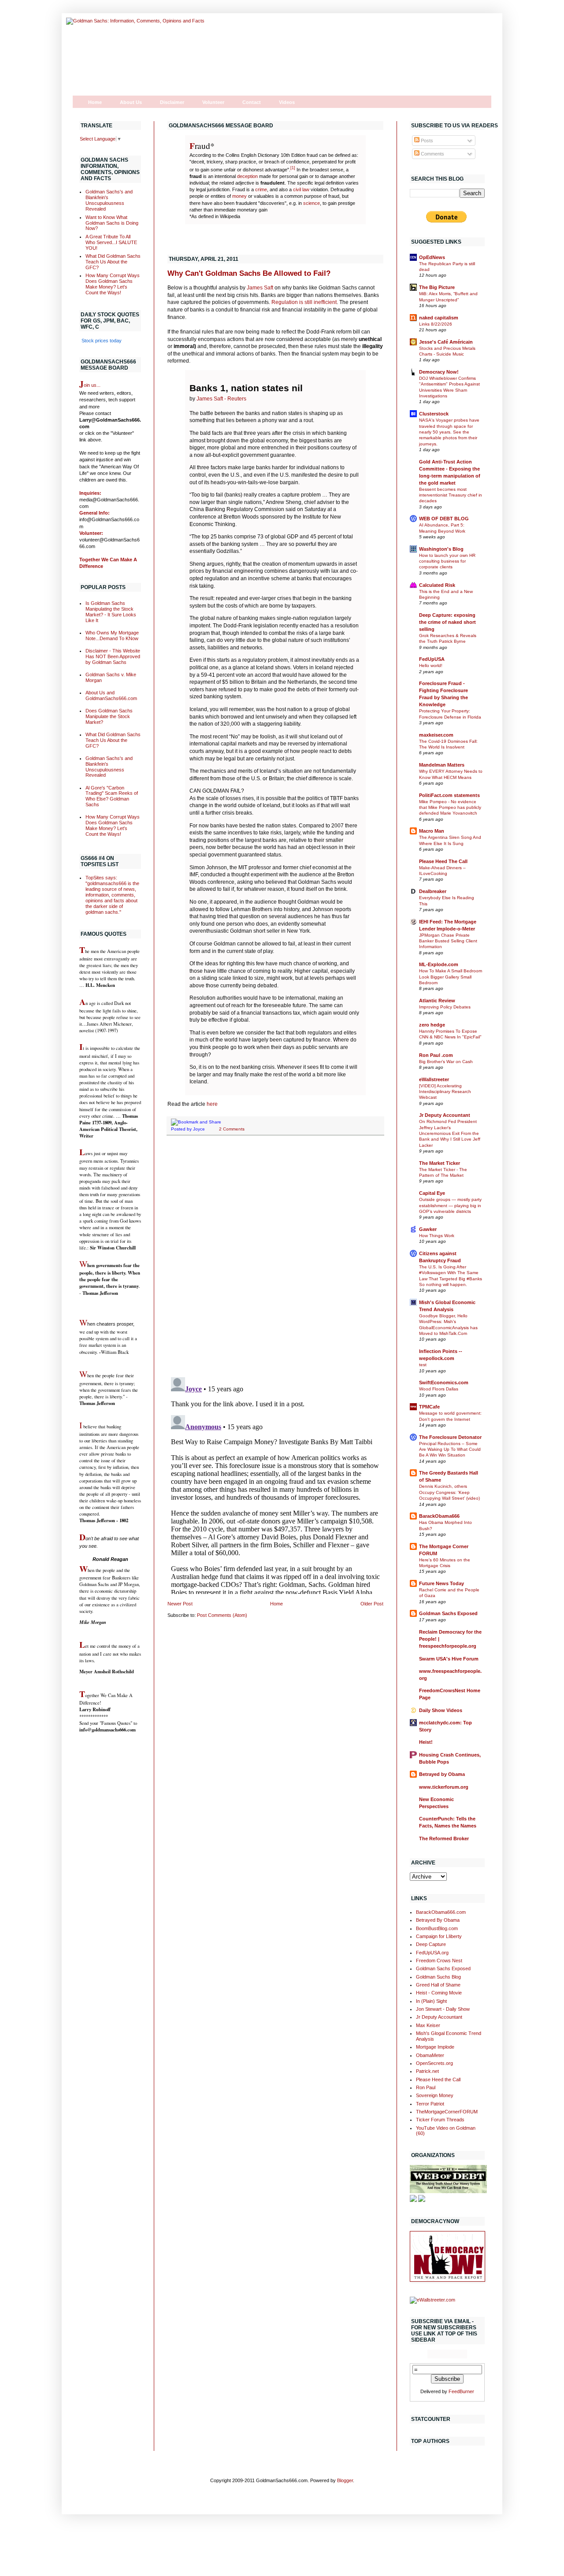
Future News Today (442, 1583)
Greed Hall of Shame (438, 1985)
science (312, 203)
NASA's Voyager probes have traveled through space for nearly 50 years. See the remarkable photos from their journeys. (449, 432)
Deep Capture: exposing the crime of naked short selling (447, 622)
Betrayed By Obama (438, 1920)
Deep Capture (431, 1944)
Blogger (345, 2480)
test (423, 1365)
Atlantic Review (437, 1001)
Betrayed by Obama (442, 1774)
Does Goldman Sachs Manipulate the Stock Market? (109, 716)
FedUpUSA (432, 659)
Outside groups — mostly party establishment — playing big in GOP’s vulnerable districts (450, 1205)
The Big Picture (437, 287)
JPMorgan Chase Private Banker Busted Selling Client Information (448, 941)
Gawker (428, 1229)
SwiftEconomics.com (444, 1383)
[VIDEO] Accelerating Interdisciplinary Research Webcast (445, 1092)
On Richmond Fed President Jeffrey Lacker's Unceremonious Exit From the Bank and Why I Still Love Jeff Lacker (450, 1133)
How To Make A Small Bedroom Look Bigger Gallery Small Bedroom (451, 977)
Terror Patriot (430, 2104)
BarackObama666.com (441, 1912)
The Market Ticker (440, 1163)
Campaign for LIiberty (439, 1936)
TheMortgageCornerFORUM (447, 2112)
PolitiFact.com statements (449, 795)
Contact (252, 102)
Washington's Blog (441, 549)
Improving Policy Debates (445, 1007)
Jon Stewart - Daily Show (443, 2009)
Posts (426, 141)
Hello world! (431, 665)
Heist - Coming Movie (439, 1993)
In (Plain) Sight (431, 2001)
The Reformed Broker (444, 1838)
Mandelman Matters (442, 765)
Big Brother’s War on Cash (446, 1062)
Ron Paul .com (436, 1055)
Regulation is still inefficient (304, 302)
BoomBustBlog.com (437, 1928)
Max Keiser (428, 2025)
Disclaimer (172, 102)
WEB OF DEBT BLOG (444, 519)
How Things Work (437, 1236)
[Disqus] (275, 1256)
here (212, 1104)
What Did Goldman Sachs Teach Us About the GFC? (113, 262)
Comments (432, 154)
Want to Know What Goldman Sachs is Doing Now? (112, 223)
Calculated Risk (437, 585)
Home (95, 102)
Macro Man (432, 831)
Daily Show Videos (441, 1710)
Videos (287, 102)
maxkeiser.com (436, 735)
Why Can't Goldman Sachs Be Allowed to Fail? (249, 273)
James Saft (259, 288)
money (239, 196)
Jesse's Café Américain (446, 342)
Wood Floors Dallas (439, 1389)
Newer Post (180, 1604)
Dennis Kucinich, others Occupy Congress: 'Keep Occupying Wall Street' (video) (449, 1492)
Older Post (372, 1604)
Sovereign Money (435, 2095)
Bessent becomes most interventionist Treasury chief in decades (451, 495)
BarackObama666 (439, 1516)
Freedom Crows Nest (439, 1961)
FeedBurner (461, 2391)
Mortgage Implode (435, 2047)
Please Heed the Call (438, 2079)
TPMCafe (429, 1407)
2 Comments (232, 1129)
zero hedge (432, 1025)
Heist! (426, 1742)
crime (261, 189)
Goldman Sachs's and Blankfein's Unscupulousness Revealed (109, 200)
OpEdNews (432, 257)
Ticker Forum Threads (440, 2120)
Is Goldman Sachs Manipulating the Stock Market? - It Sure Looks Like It (111, 612)
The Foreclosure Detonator (450, 1437)
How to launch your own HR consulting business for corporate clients (447, 561)
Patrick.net (427, 2071)
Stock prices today (102, 341)
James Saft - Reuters (221, 399)
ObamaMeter (430, 2055)
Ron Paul (426, 2087)
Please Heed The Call (443, 861)
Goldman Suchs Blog (438, 1977)
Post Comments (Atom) (222, 1615)
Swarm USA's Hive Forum (449, 1659)
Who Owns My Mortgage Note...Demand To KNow (112, 636)
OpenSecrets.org (434, 2063)
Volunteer (213, 102)
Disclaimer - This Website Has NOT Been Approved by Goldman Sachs (113, 656)
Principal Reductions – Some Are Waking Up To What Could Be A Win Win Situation (450, 1449)
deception (247, 176)
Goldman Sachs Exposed (448, 1613)
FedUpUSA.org (432, 1953)
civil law (301, 189)
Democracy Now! (439, 372)
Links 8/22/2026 (436, 324)
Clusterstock (434, 414)
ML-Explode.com (439, 964)
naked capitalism (439, 318)
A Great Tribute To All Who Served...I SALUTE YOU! (111, 242)
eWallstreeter (434, 1079)
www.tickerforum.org (444, 1787)
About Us (131, 102)
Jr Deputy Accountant (445, 1115)
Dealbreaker (433, 891)
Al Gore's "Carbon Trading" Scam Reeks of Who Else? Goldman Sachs (112, 796)
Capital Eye (432, 1193)
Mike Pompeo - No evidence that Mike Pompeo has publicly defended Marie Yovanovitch (450, 808)
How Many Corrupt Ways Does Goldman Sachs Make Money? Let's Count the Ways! (113, 284)
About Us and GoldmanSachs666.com (111, 695)
